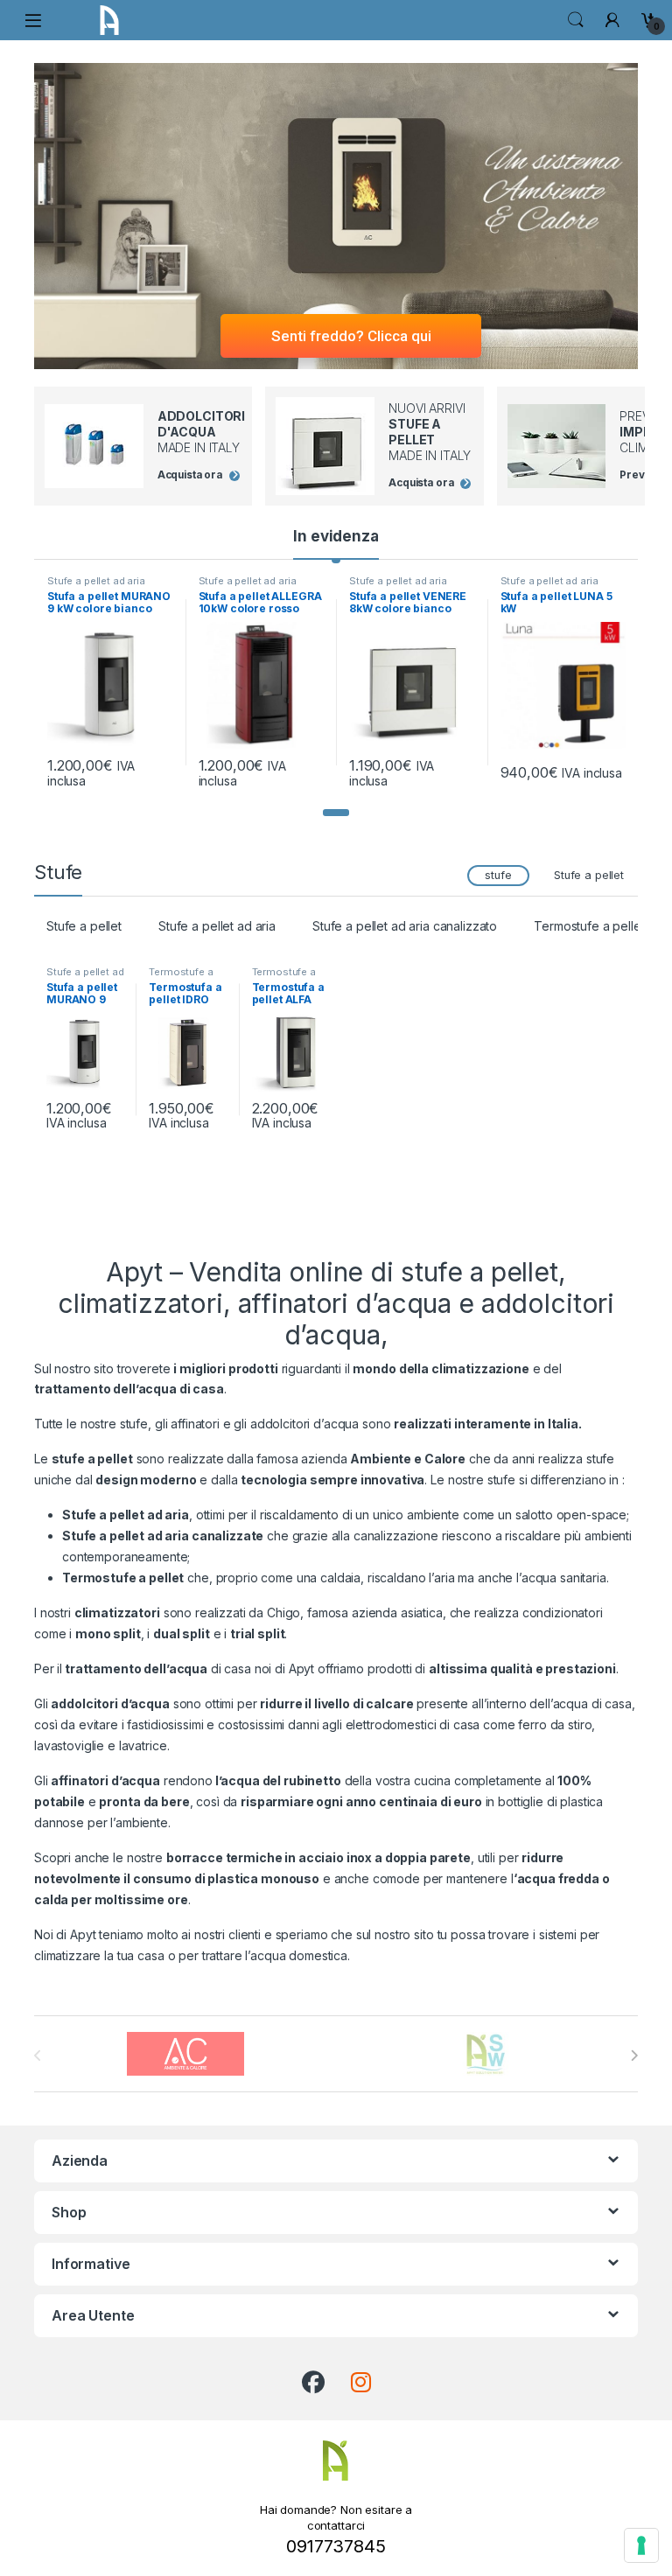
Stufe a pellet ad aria (96, 581)
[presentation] (634, 2056)
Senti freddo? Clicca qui (351, 336)
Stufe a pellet (589, 875)
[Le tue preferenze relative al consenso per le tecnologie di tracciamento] (641, 2545)
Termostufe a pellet (589, 926)
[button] (336, 813)
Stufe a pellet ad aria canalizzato (405, 926)
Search (576, 20)
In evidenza (336, 536)
